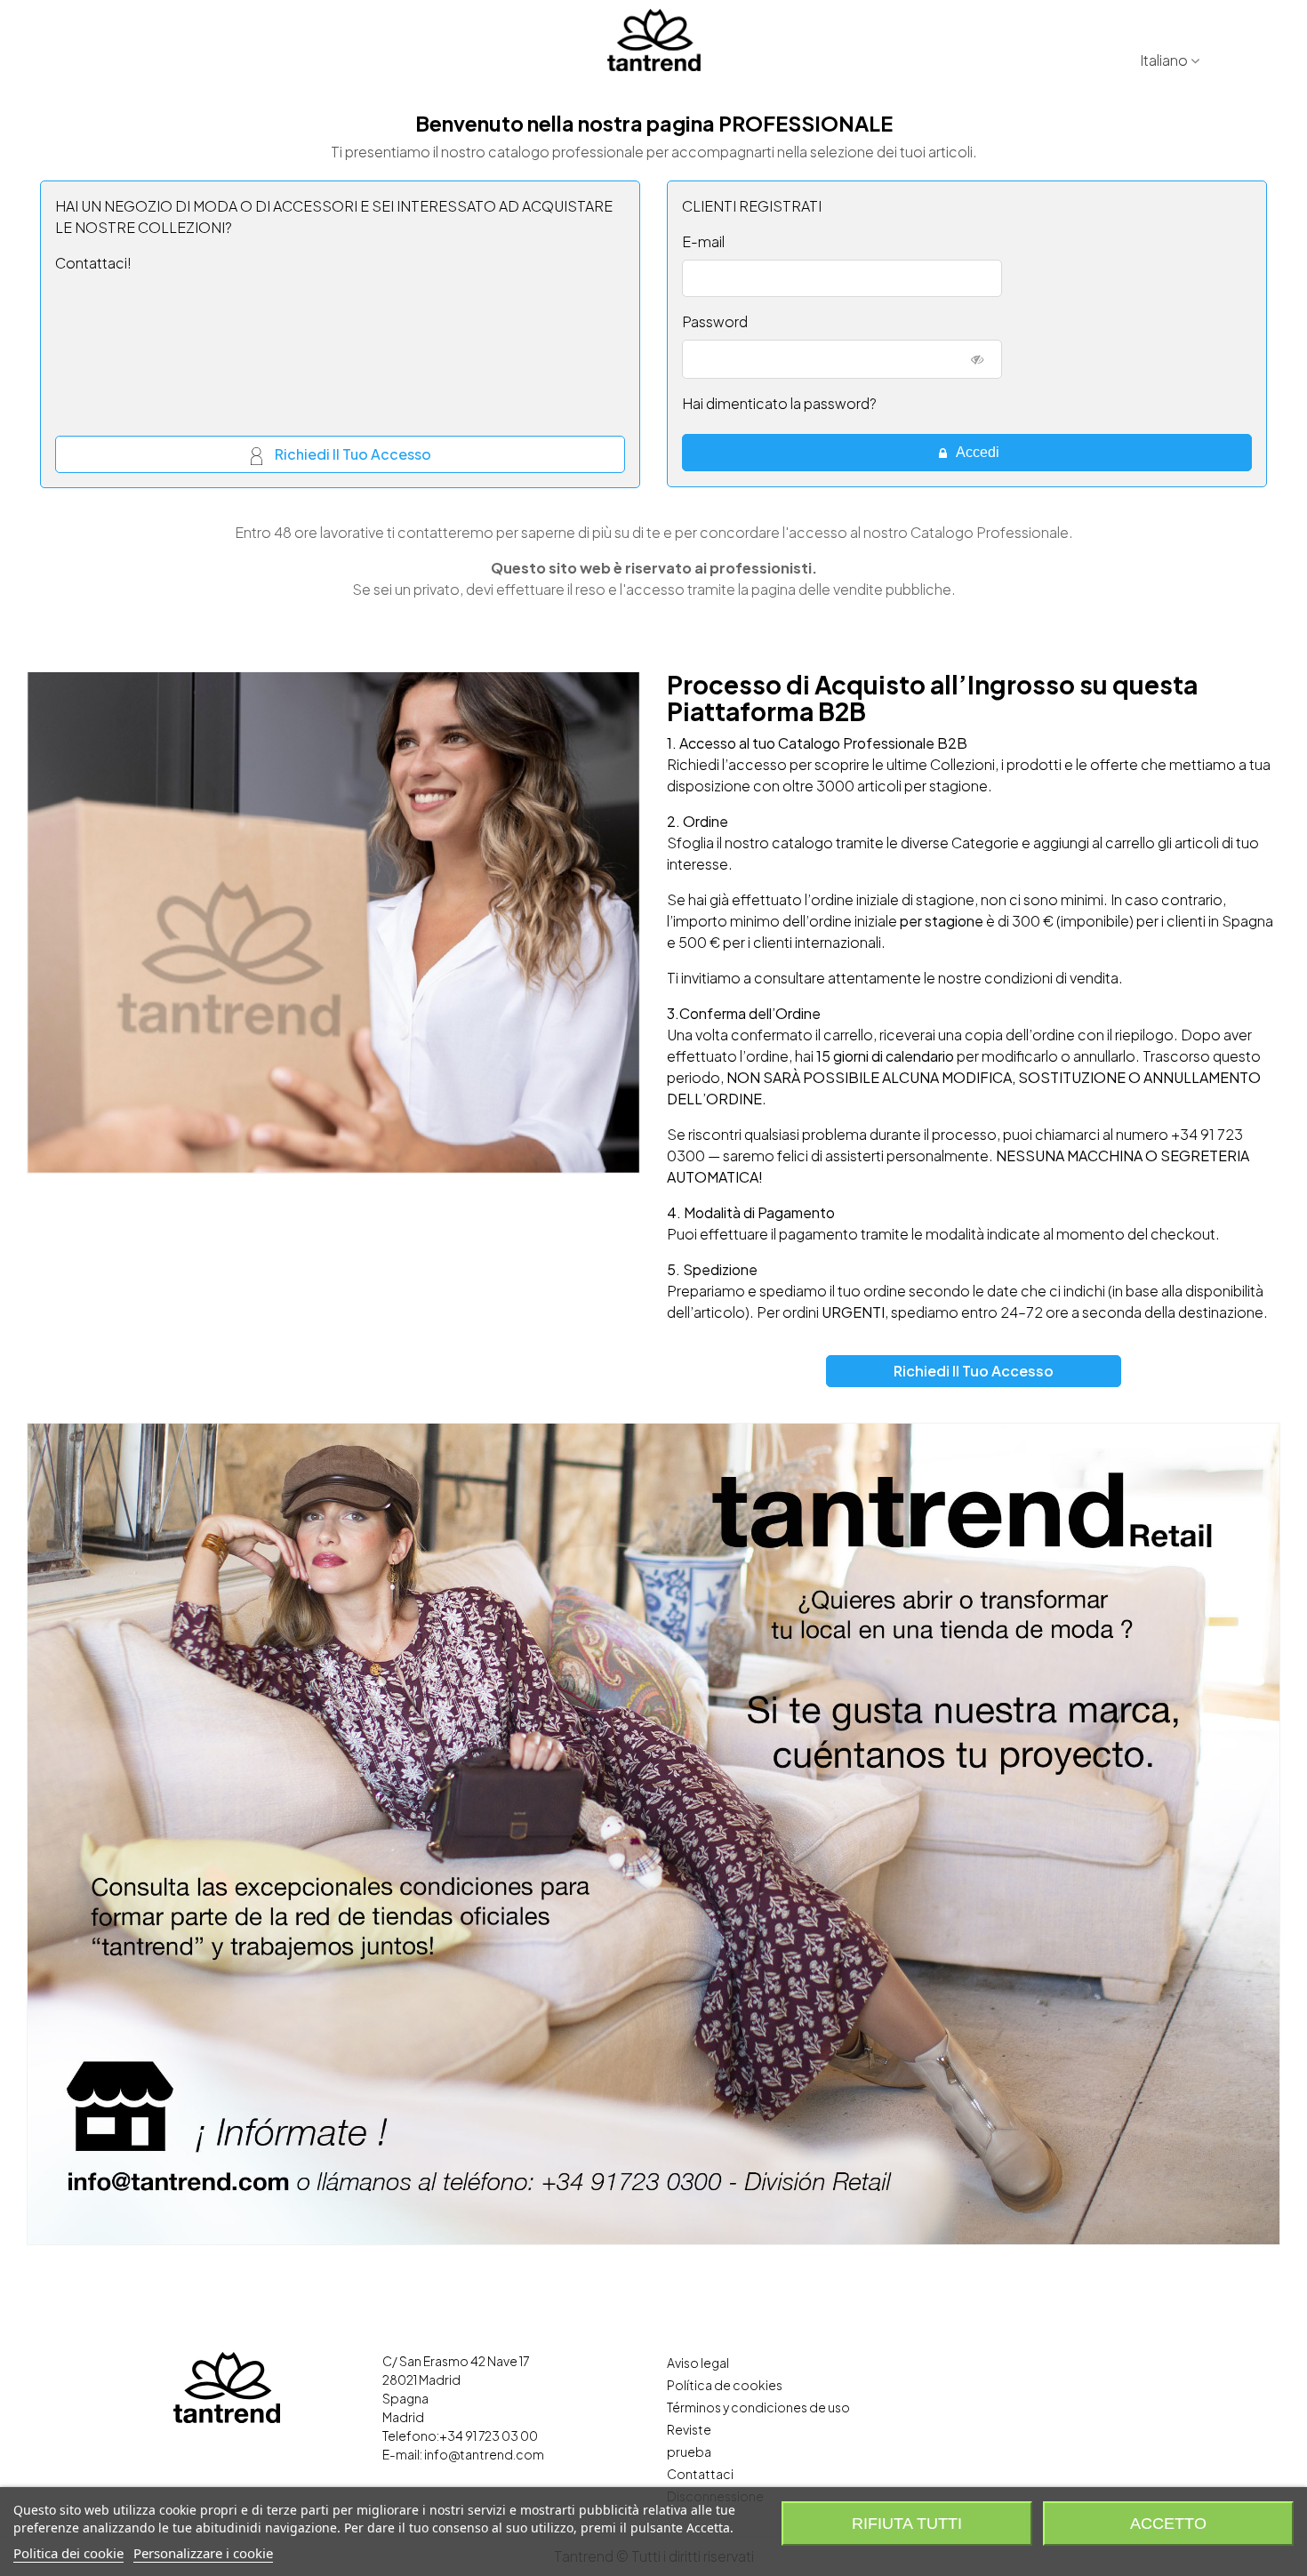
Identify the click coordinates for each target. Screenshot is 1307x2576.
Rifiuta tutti (907, 2524)
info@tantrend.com (484, 2454)
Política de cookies (725, 2385)
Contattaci (700, 2474)
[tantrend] (654, 40)
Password (715, 321)
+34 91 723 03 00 (489, 2436)
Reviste (689, 2429)
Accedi (976, 452)
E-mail (703, 241)
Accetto (1168, 2524)
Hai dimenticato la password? (779, 403)
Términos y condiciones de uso (758, 2407)
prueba (689, 2452)
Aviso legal (698, 2363)
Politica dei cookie (68, 2553)
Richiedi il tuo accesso (352, 455)
